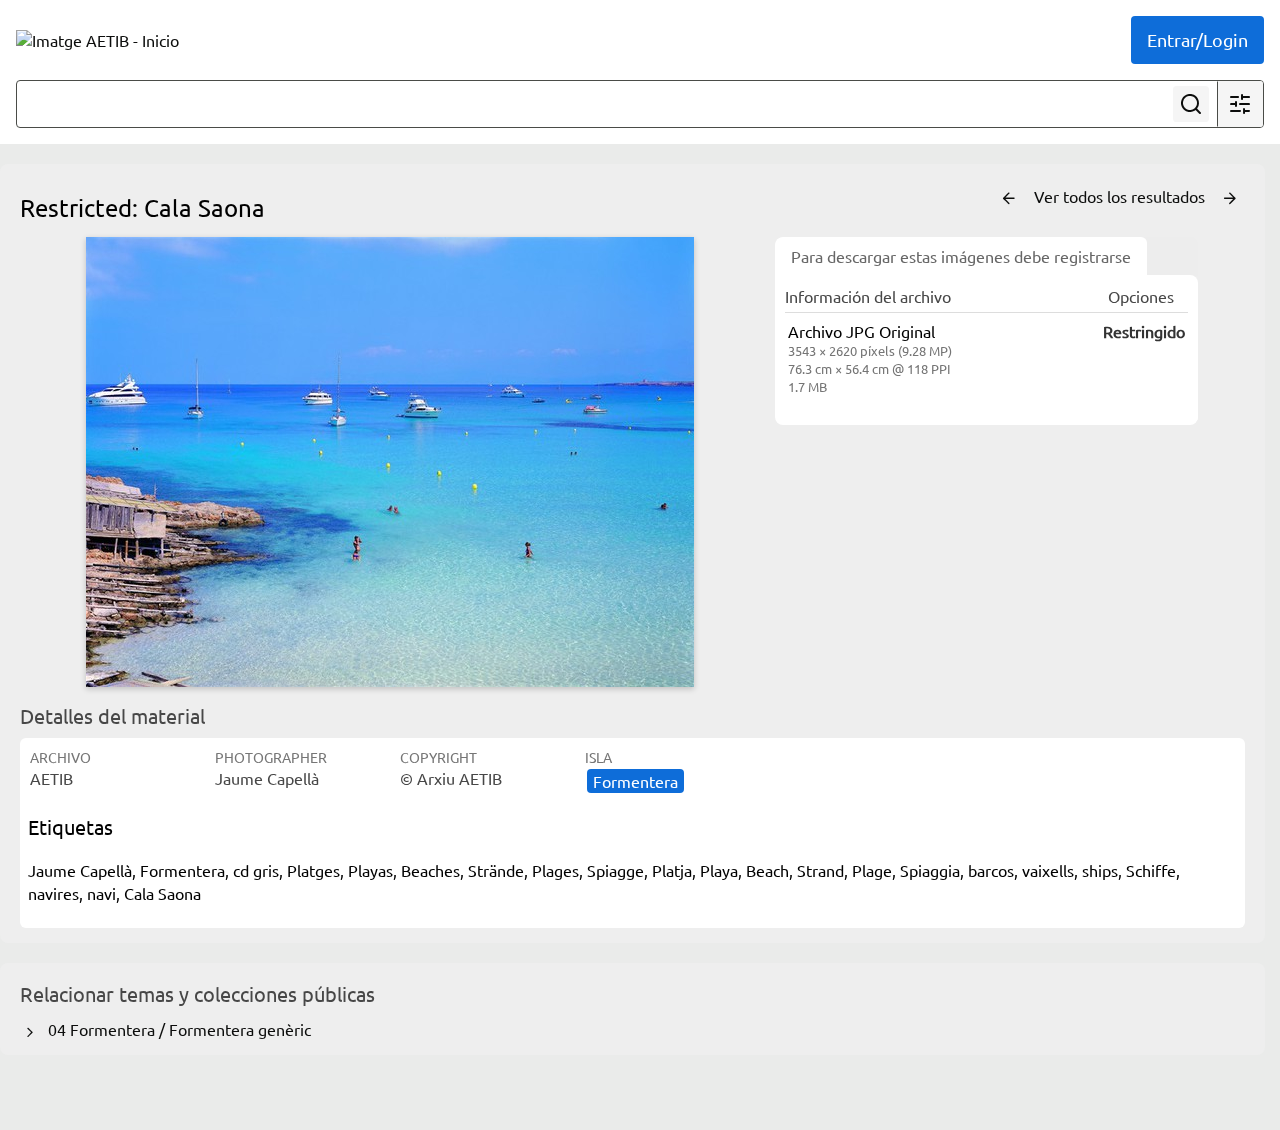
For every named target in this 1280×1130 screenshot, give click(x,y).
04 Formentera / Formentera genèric (175, 1029)
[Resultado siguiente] (1230, 199)
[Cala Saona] (390, 462)
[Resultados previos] (1009, 199)
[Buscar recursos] (1191, 104)
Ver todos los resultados (1121, 196)
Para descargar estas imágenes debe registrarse (961, 256)
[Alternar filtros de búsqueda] (1240, 104)
